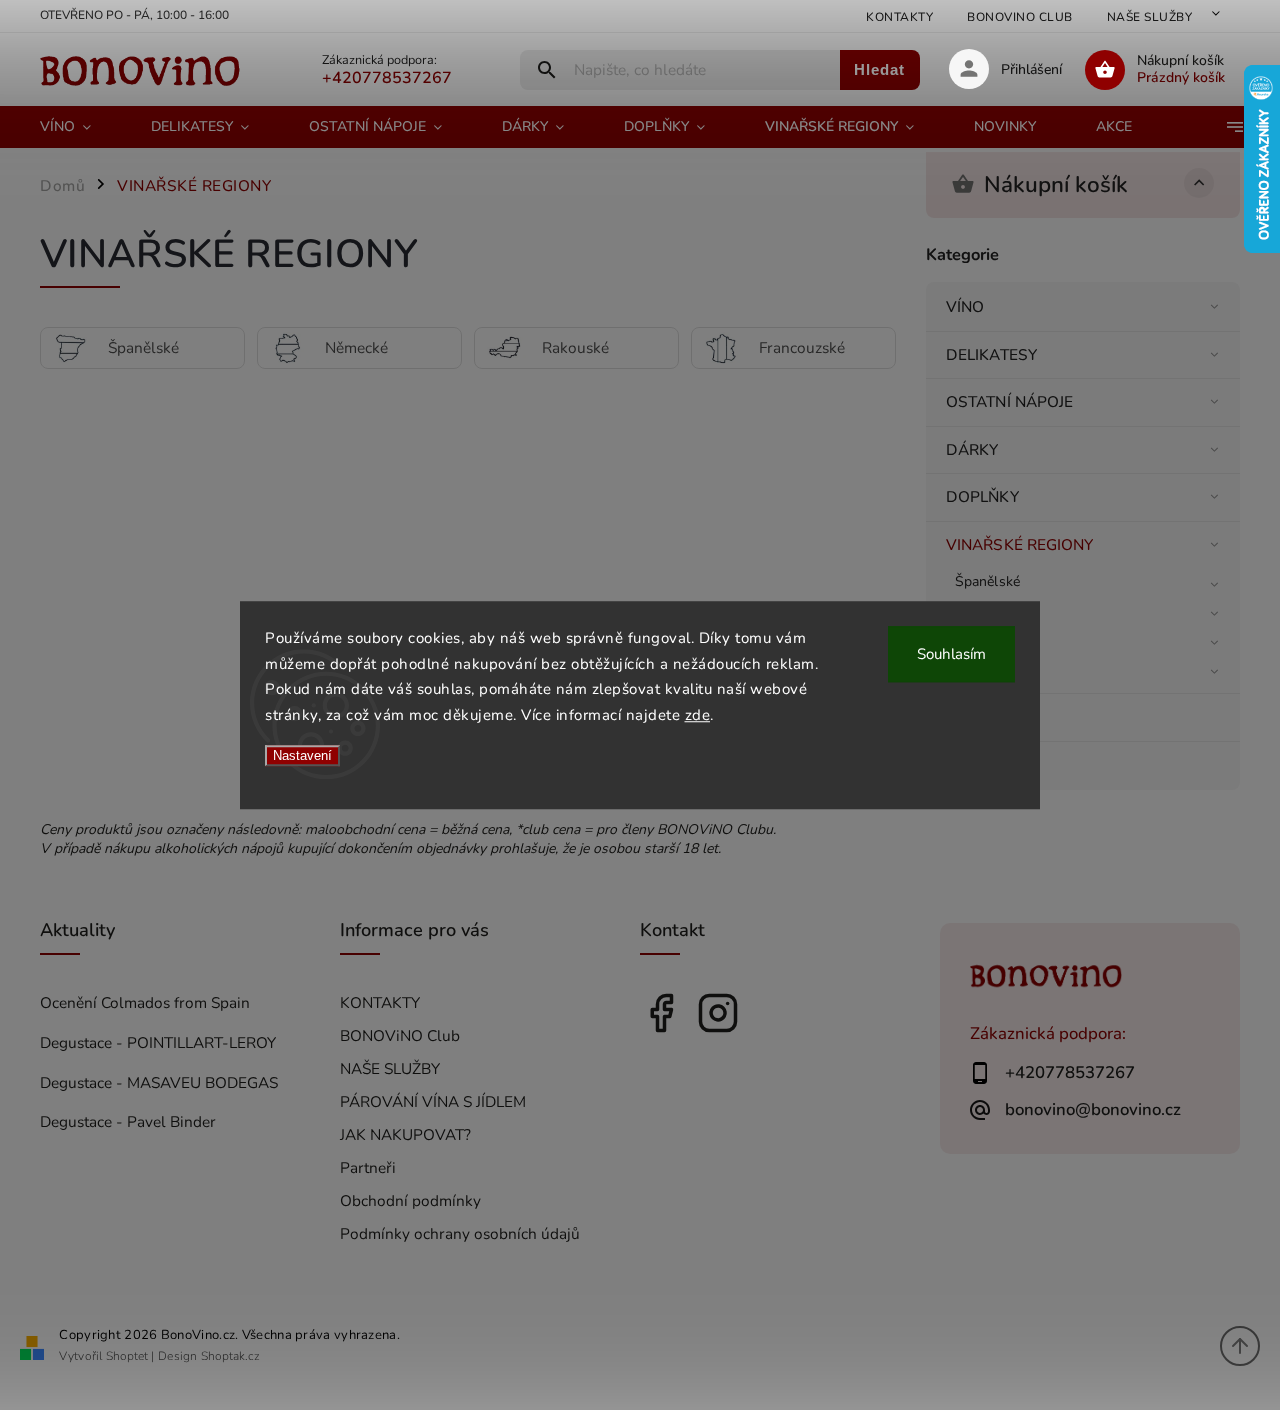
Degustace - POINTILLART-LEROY (158, 1042)
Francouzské (994, 668)
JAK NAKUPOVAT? (405, 1134)
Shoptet (127, 1356)
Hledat (879, 69)
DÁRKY (972, 449)
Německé (983, 610)
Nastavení (302, 755)
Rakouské (985, 639)
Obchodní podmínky (410, 1200)
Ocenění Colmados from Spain (145, 1002)
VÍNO (965, 306)
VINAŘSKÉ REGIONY (1020, 544)
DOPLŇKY (982, 496)
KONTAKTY (899, 17)
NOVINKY (980, 716)
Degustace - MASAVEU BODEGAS (159, 1082)
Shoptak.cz (230, 1356)
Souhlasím (951, 654)
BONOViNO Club (1020, 17)
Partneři (368, 1167)
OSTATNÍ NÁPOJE (1009, 401)
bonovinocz (718, 1013)
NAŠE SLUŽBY (1150, 17)
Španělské (987, 581)
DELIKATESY (991, 354)
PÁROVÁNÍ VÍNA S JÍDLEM (433, 1101)
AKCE (966, 764)
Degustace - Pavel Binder (128, 1121)
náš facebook (661, 1013)
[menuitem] (80, 127)
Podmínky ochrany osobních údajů (460, 1233)
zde (698, 715)
